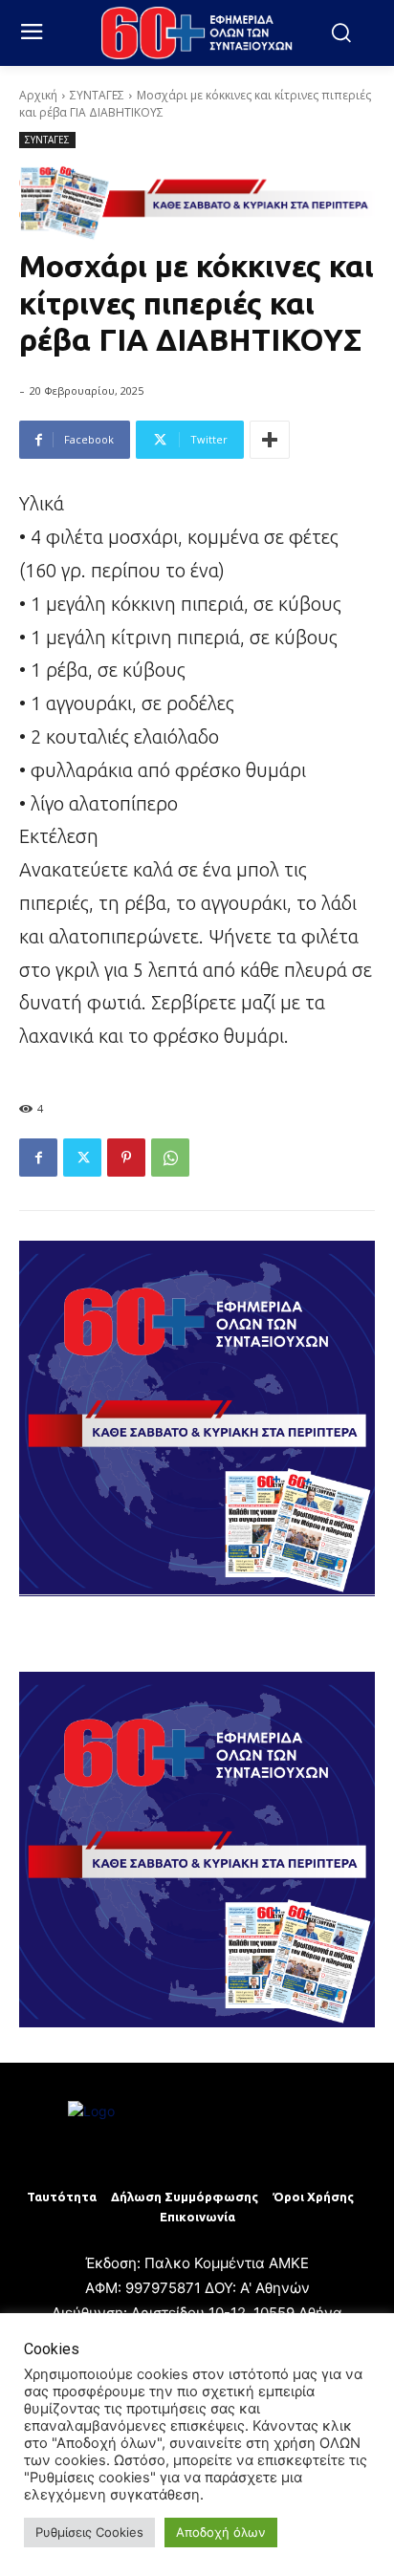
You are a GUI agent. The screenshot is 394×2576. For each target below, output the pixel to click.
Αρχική (38, 95)
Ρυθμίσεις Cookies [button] (89, 2532)
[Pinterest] (126, 1158)
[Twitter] (82, 1158)
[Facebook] (38, 1158)
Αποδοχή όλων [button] (221, 2532)
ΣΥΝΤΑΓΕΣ (97, 95)
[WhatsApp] (170, 1158)
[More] (270, 440)
